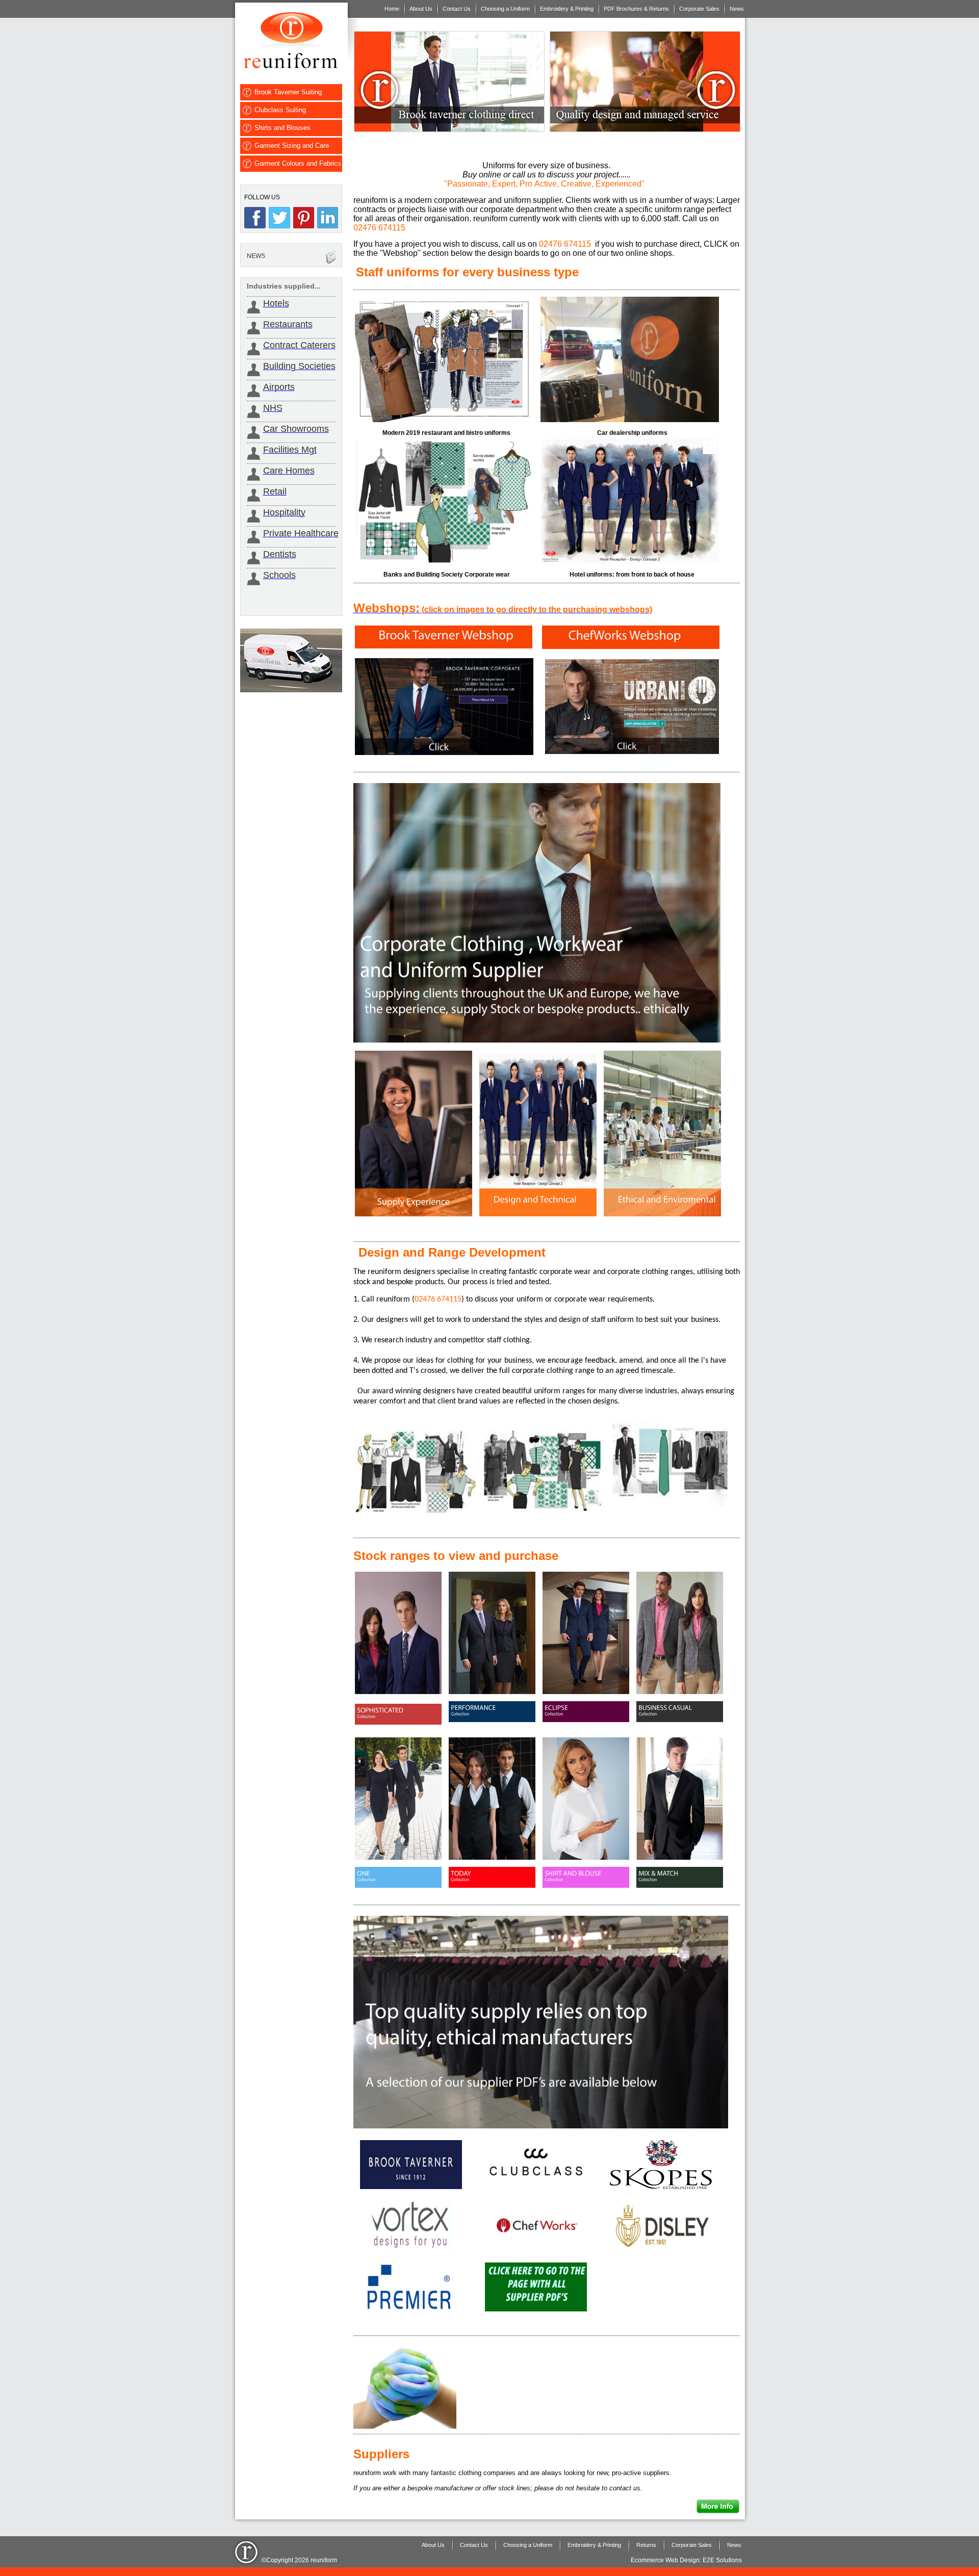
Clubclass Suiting (280, 110)
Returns (646, 2545)
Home (392, 9)
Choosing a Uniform (505, 9)
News (737, 9)
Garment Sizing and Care (292, 146)
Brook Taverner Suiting (288, 92)
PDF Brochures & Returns (636, 9)
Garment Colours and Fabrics (298, 163)
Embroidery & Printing (567, 9)
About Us (421, 9)
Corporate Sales (699, 9)
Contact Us (457, 9)
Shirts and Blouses (282, 128)
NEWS (256, 256)
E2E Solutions (722, 2560)
